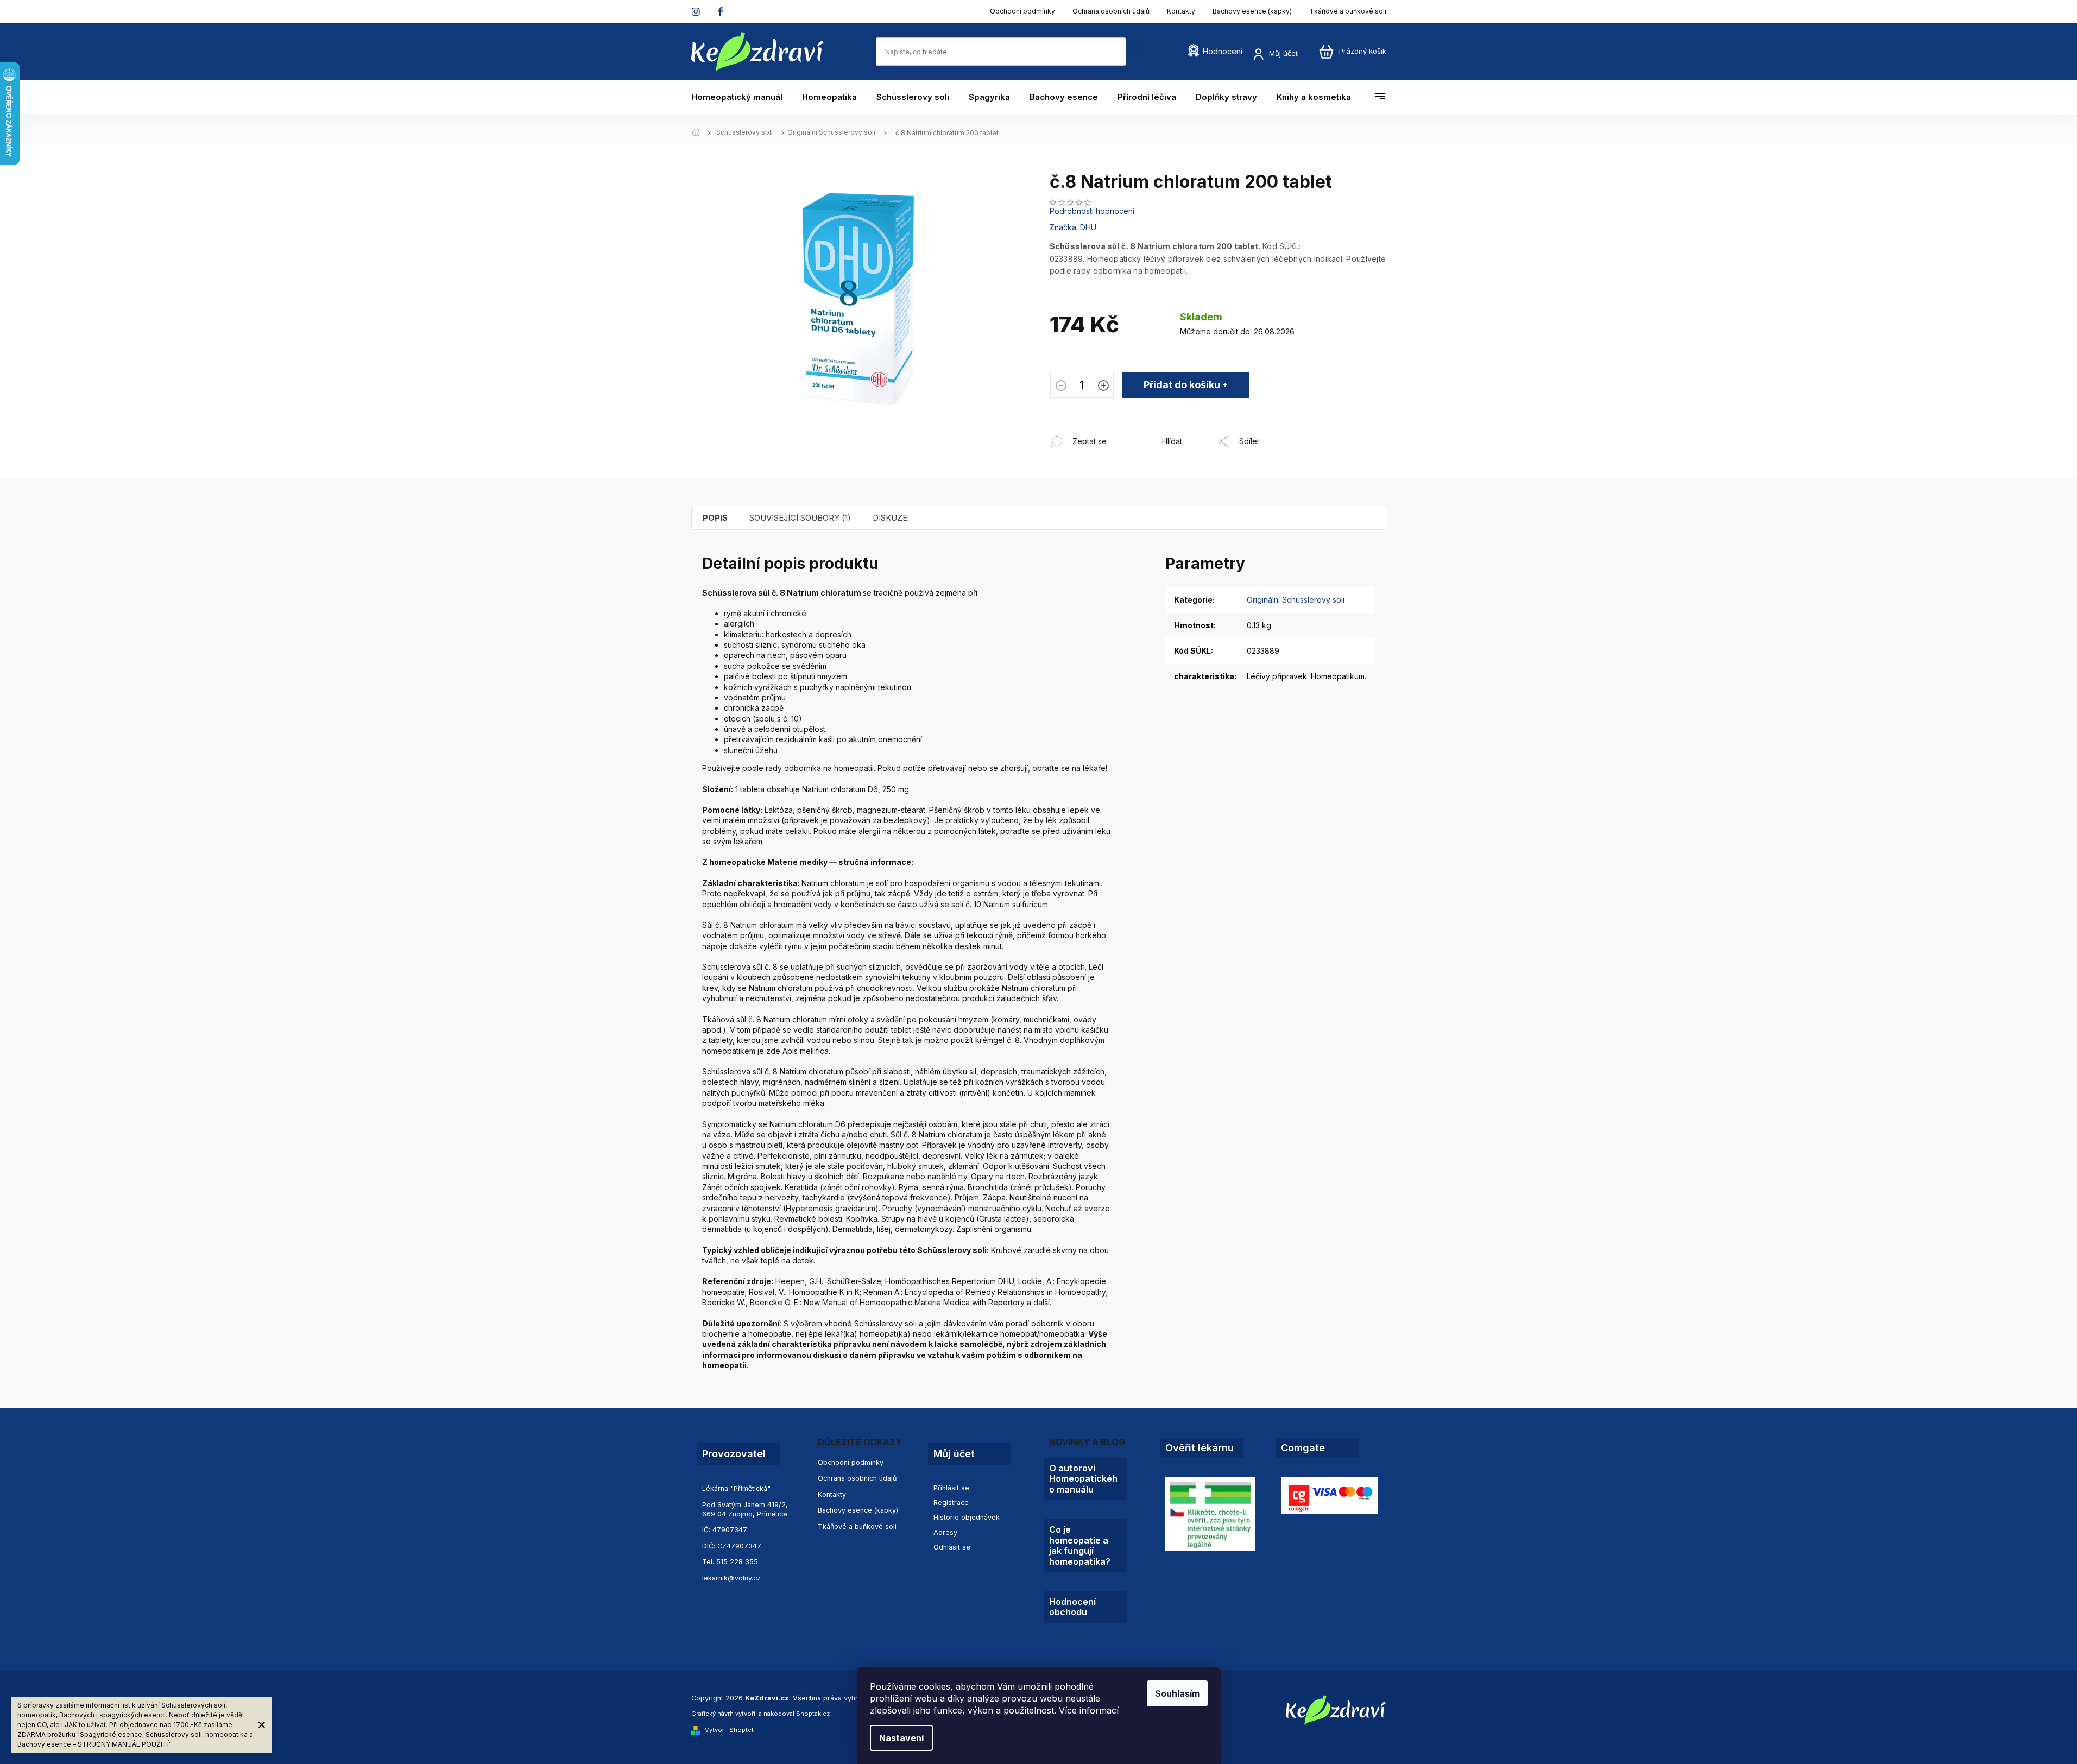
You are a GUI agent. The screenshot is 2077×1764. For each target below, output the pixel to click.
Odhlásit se (952, 1547)
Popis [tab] (715, 518)
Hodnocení (1223, 51)
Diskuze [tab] (890, 518)
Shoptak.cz (813, 1714)
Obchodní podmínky (1022, 11)
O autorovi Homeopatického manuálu (1083, 1479)
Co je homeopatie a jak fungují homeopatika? (1080, 1545)
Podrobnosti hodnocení (1092, 211)
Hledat (1137, 51)
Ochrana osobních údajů (1111, 11)
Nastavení (901, 1738)
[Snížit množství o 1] (1061, 387)
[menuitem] (742, 97)
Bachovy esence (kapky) (1252, 11)
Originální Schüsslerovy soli (1296, 600)
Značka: (1073, 227)
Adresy (945, 1532)
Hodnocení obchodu (1072, 1607)
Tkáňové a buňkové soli (1348, 11)
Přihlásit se (951, 1488)
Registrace (951, 1503)
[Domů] (699, 133)
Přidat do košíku (1182, 385)
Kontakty (1181, 11)
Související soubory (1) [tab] (800, 518)
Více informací (1089, 1710)
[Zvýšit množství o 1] (1103, 387)
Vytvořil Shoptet (729, 1730)
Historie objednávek (967, 1517)
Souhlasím (1177, 1693)
